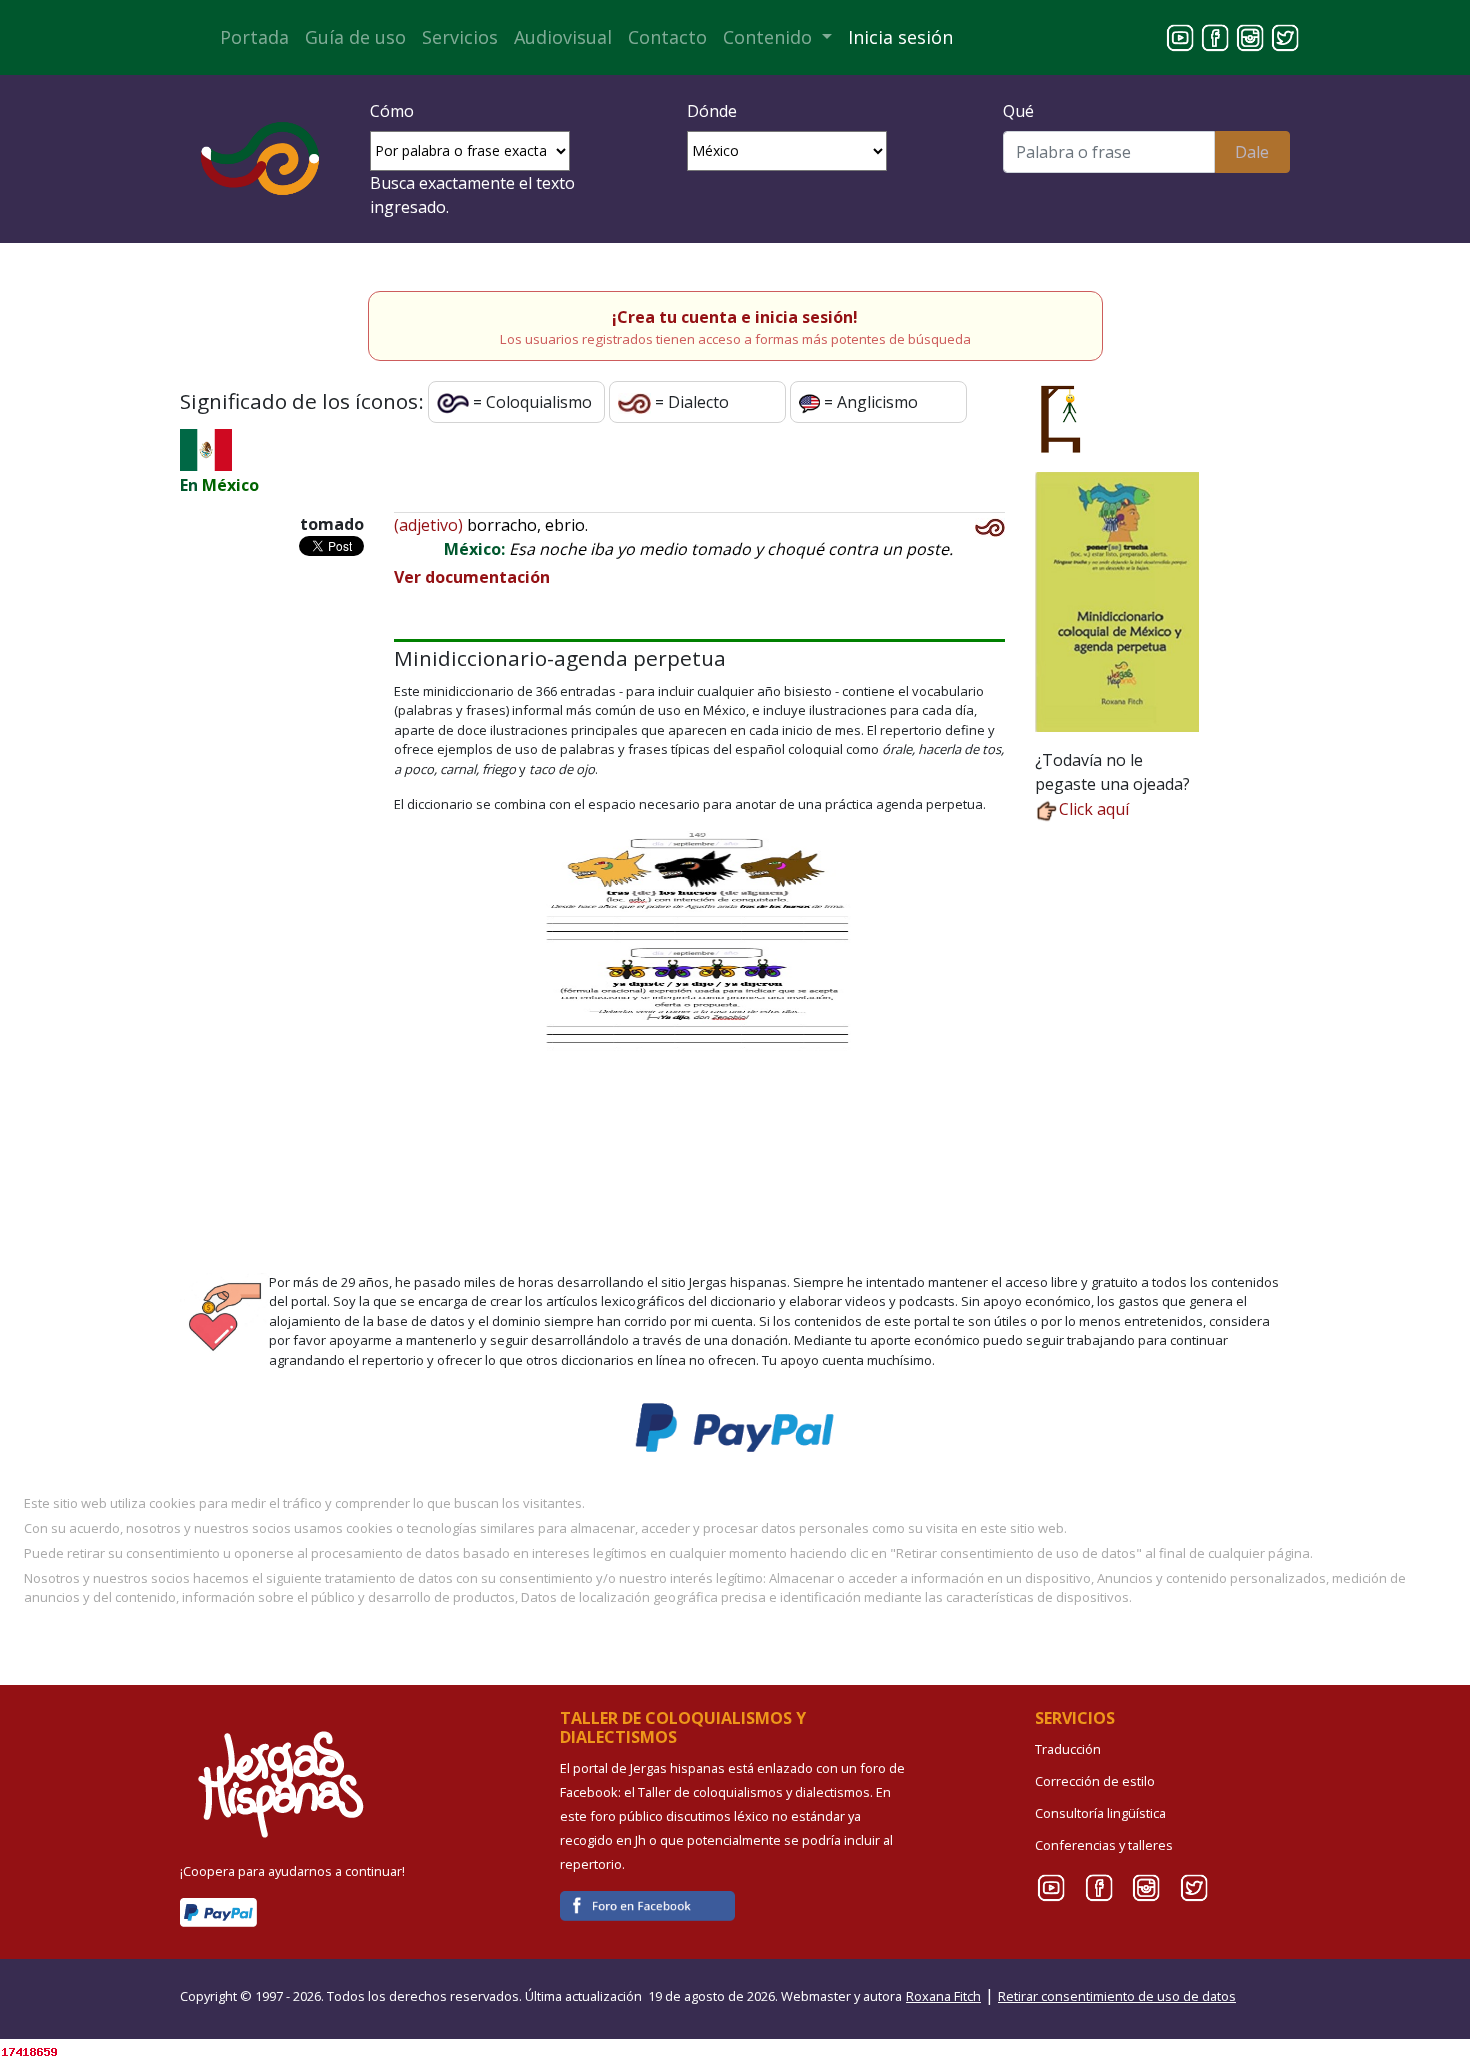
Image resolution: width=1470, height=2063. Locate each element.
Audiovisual (563, 37)
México (230, 485)
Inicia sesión (900, 37)
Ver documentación (472, 577)
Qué (1018, 111)
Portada (254, 37)
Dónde (712, 111)
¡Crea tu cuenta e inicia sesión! (735, 317)
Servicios (460, 37)
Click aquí (1094, 809)
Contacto (667, 37)
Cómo (392, 111)
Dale (1252, 152)
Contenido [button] (770, 37)
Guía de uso (355, 37)
